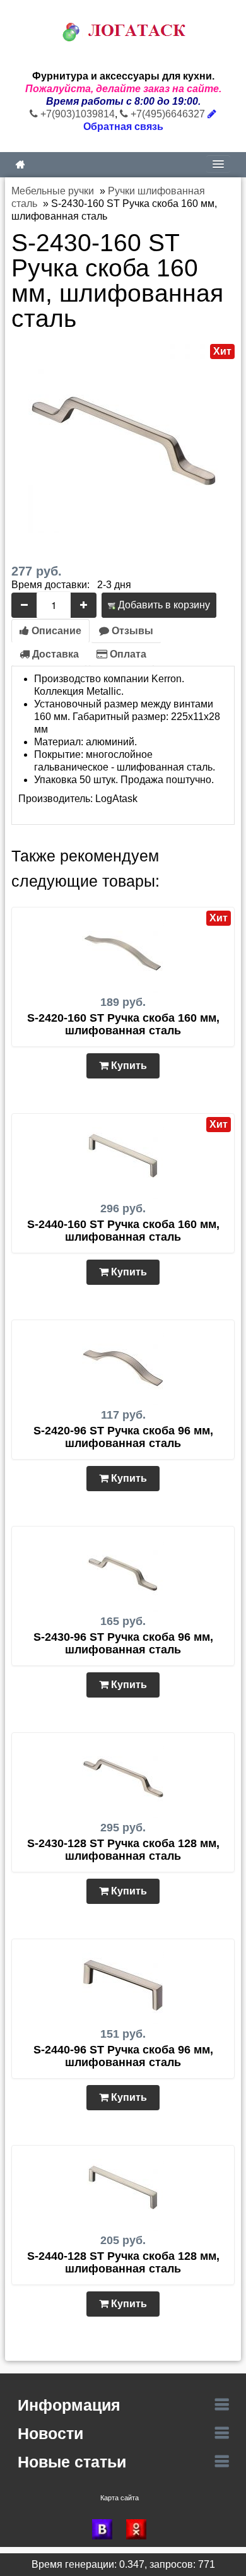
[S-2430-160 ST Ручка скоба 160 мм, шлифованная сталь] (123, 438)
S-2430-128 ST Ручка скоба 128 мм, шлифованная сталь (123, 1850)
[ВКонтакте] (106, 2529)
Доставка (54, 654)
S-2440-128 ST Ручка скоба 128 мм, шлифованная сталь (123, 2262)
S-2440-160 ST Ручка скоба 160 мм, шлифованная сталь (123, 1231)
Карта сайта (120, 2498)
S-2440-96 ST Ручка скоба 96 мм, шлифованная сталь (123, 2056)
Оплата (127, 654)
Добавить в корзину (163, 605)
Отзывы (131, 631)
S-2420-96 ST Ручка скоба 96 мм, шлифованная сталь (123, 1437)
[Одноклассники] (140, 2529)
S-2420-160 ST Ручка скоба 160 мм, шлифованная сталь (123, 1024)
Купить (128, 1066)
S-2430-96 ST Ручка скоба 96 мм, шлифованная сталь (123, 1643)
